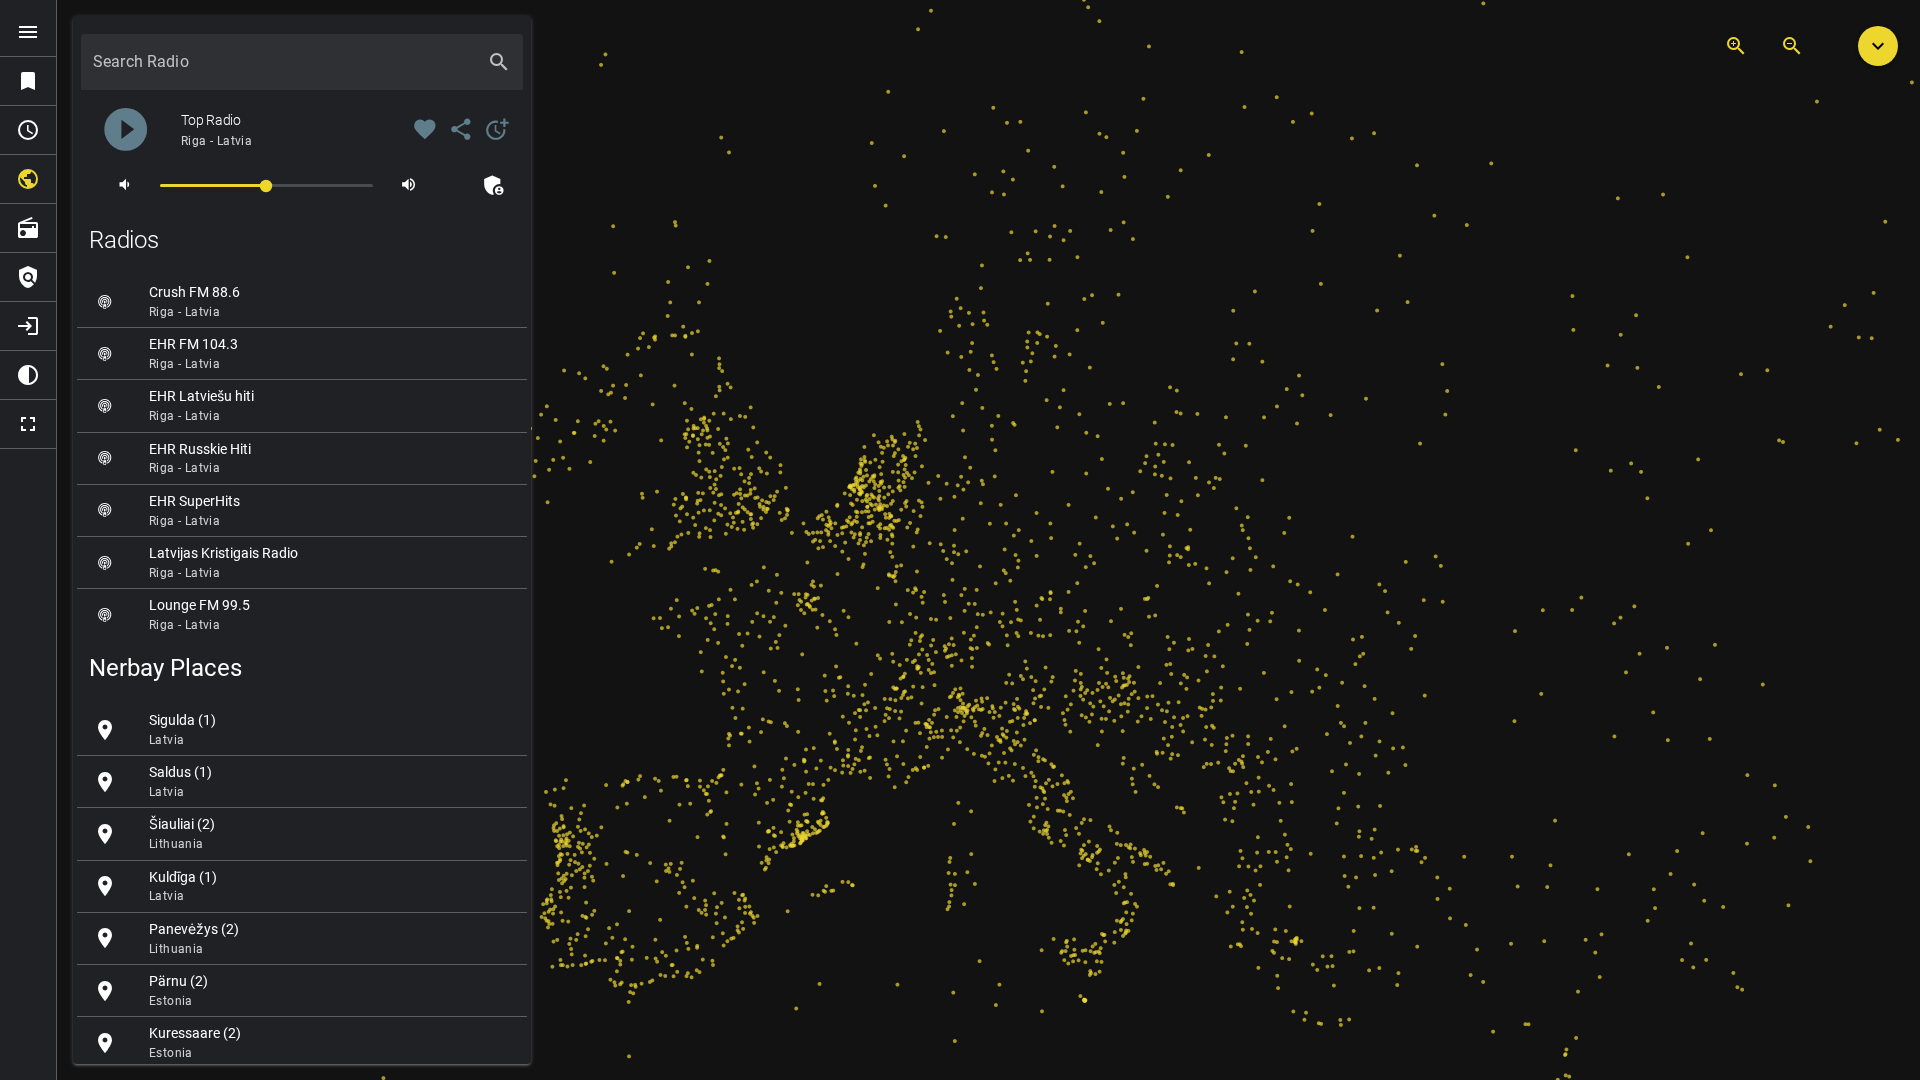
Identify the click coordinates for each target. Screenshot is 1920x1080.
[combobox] (284, 70)
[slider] (266, 184)
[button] (1878, 46)
